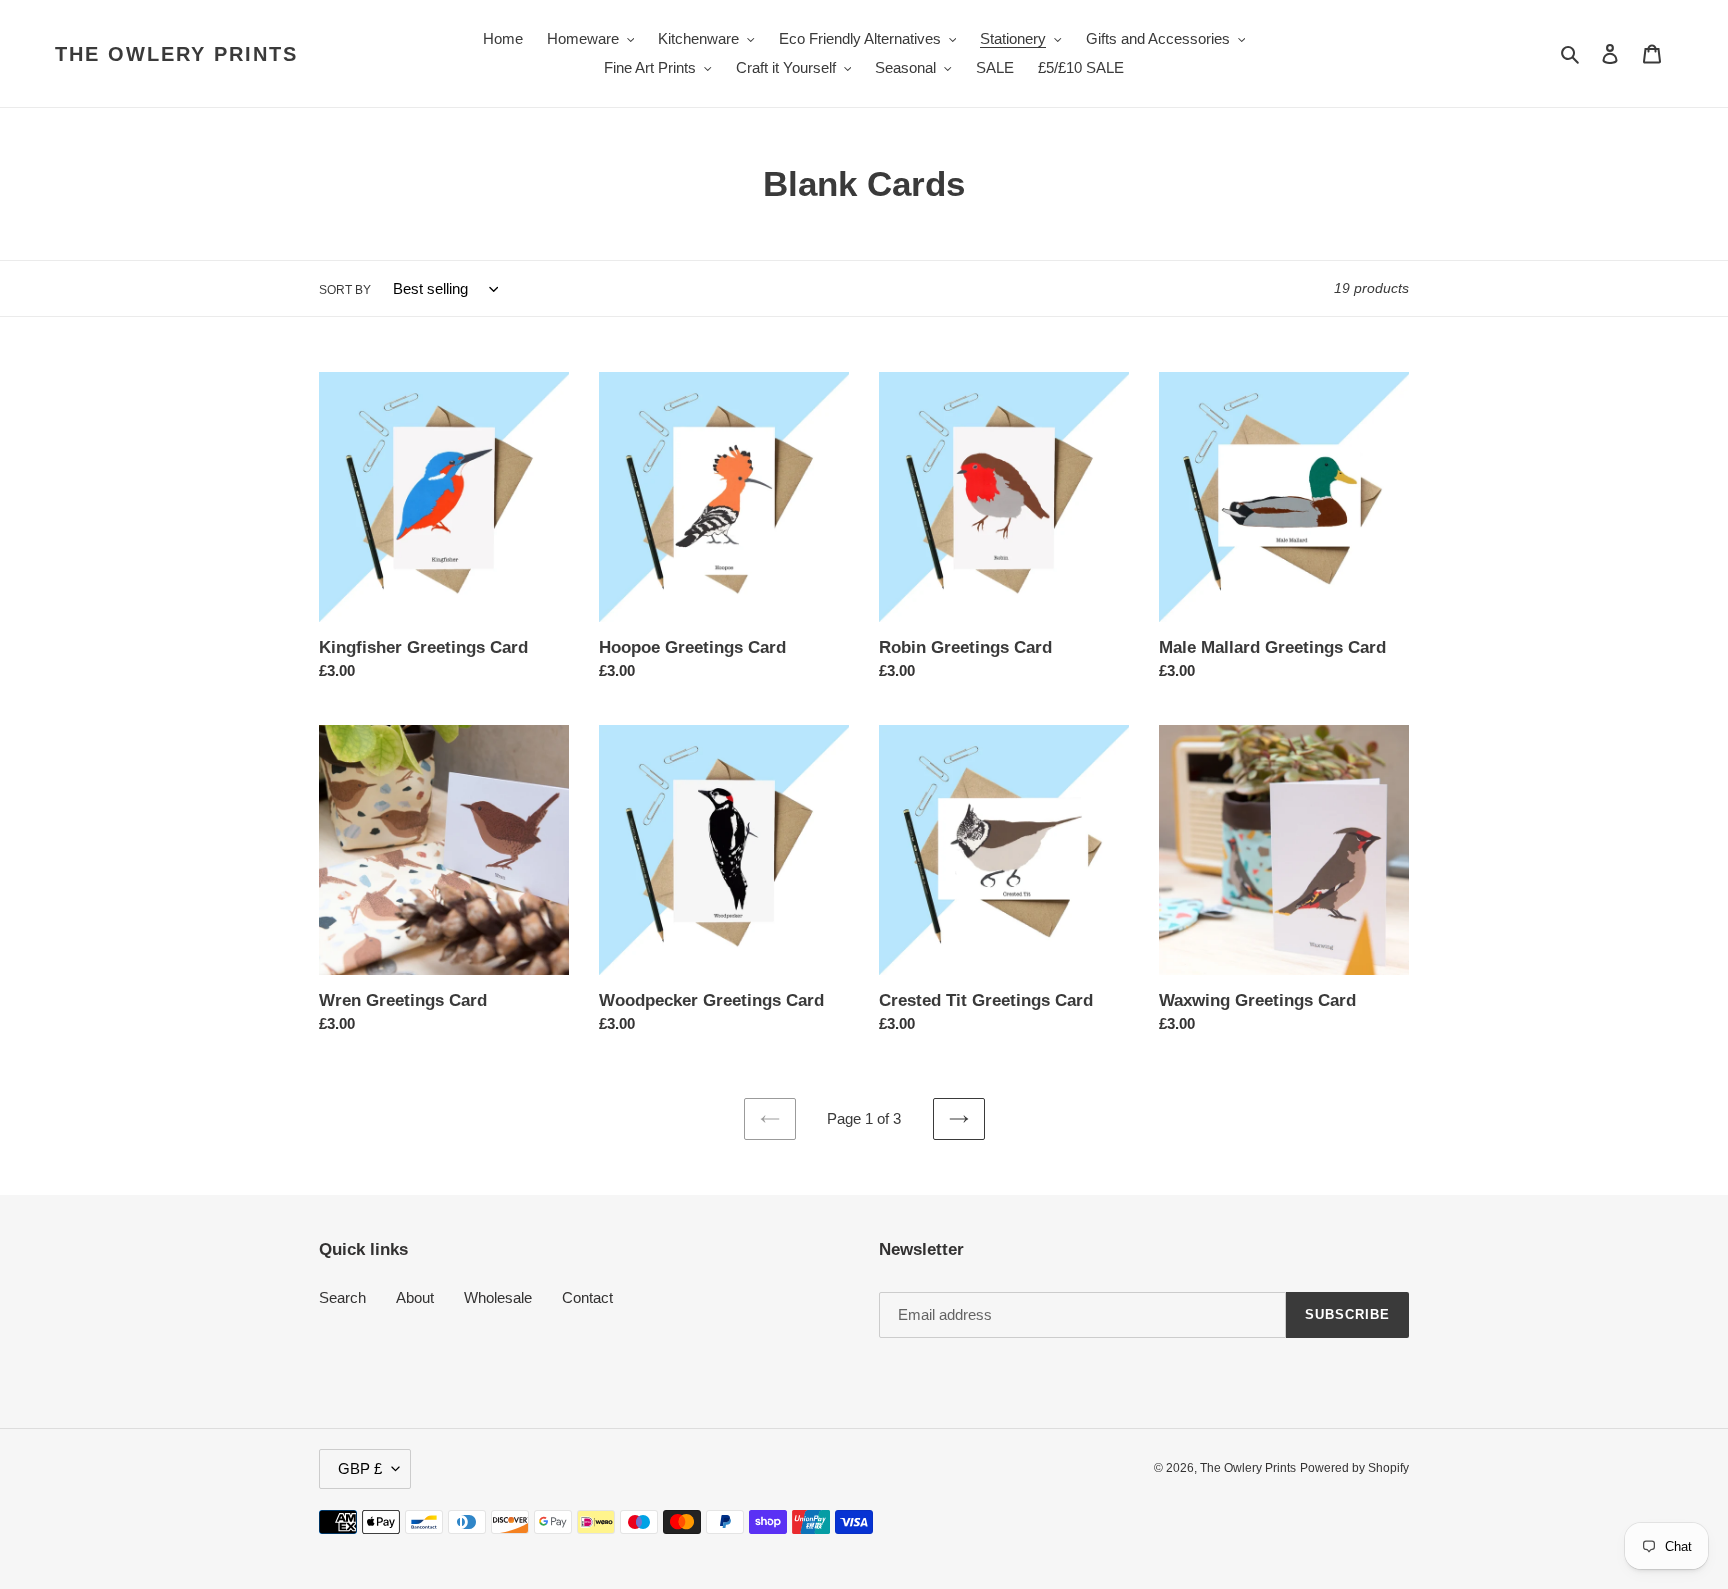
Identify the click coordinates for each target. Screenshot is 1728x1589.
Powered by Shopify (1354, 1468)
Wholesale (498, 1297)
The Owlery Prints (176, 54)
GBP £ (360, 1468)
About (415, 1297)
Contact (587, 1297)
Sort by (345, 290)
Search (342, 1297)
